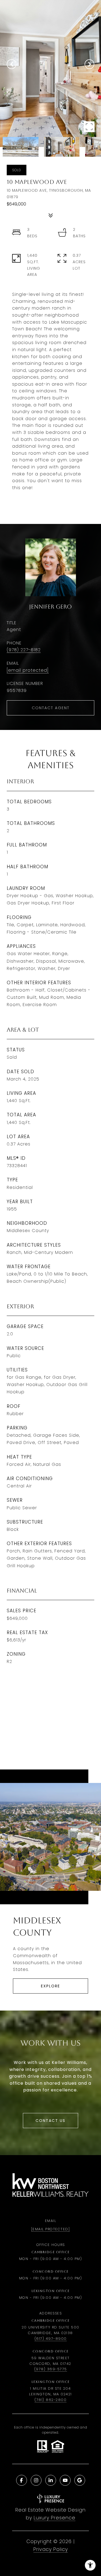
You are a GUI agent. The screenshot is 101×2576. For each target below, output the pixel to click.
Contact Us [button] (50, 2121)
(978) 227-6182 (24, 650)
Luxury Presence (55, 2518)
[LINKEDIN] (51, 2480)
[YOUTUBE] (65, 2480)
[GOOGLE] (80, 2480)
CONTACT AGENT (51, 708)
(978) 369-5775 (51, 2369)
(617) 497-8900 (51, 2339)
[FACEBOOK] (22, 2480)
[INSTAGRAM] (36, 2480)
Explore (50, 1986)
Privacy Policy (51, 2549)
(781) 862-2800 (50, 2400)
